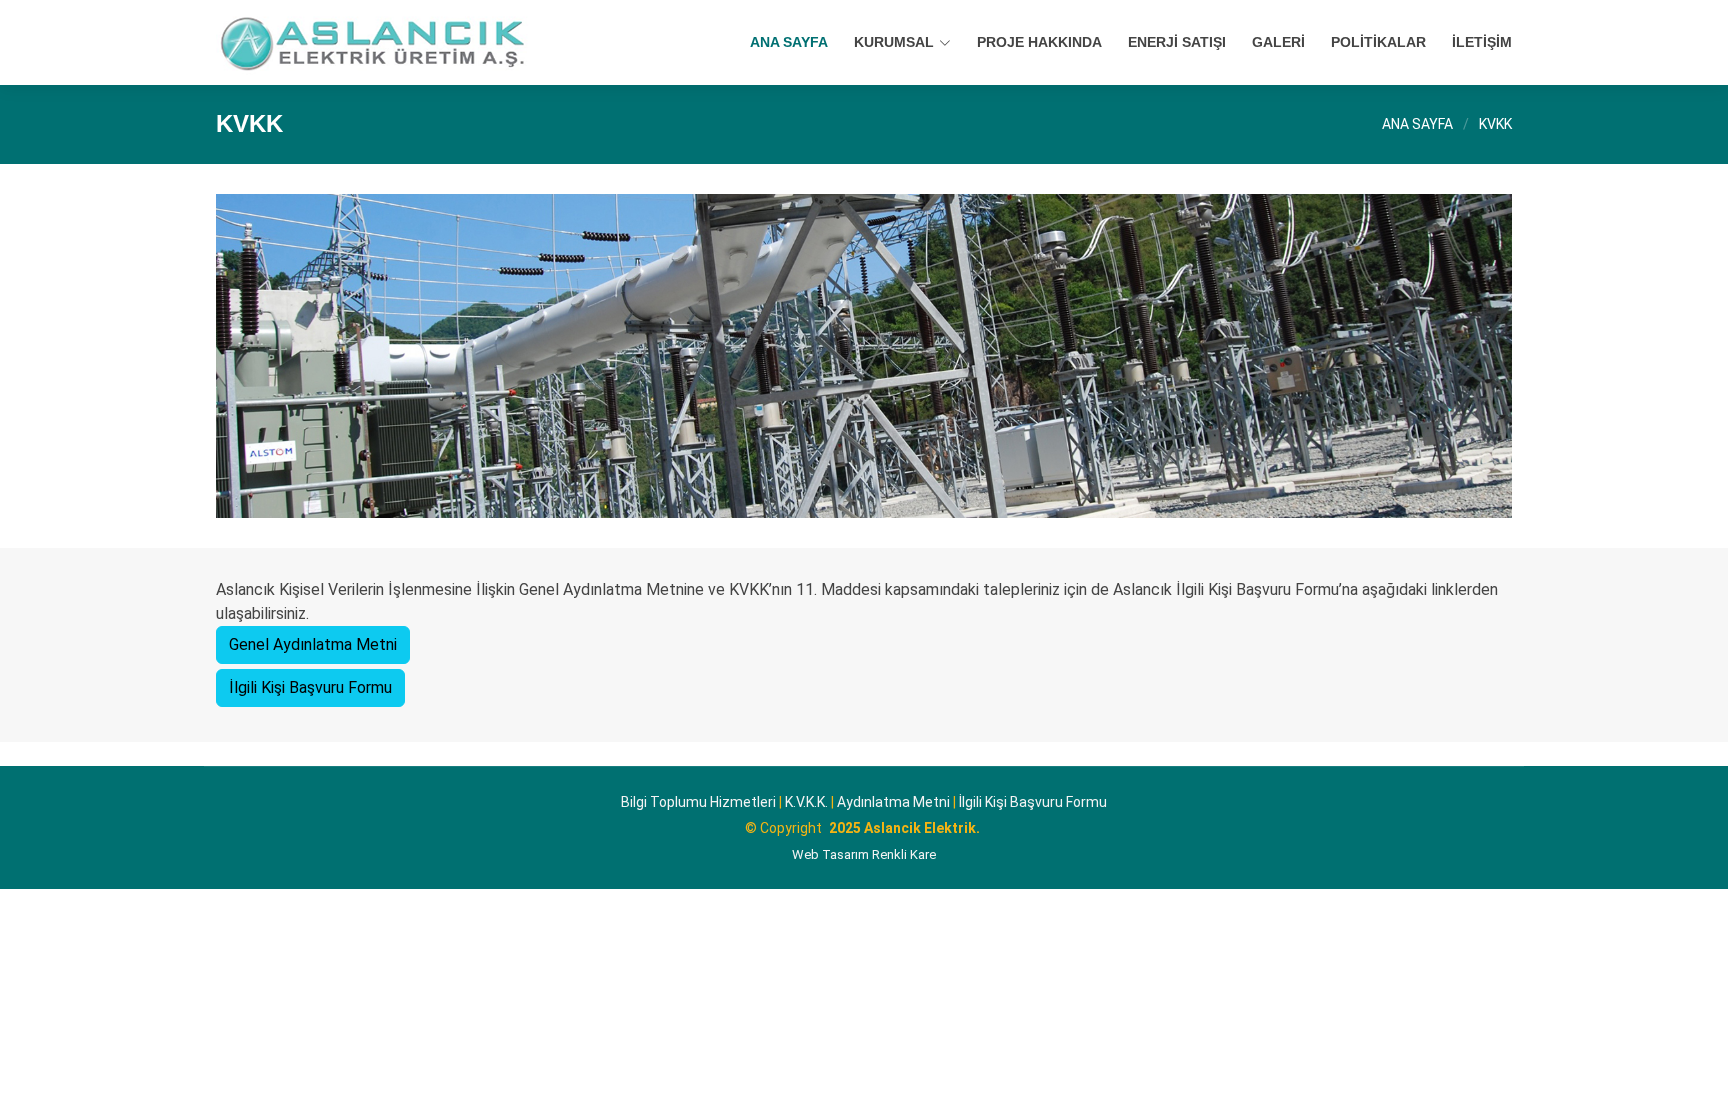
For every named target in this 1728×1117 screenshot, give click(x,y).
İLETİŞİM (1482, 42)
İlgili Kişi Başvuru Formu (310, 687)
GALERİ (1278, 42)
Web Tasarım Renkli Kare (864, 854)
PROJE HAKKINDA (1039, 42)
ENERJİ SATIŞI (1177, 42)
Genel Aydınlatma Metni (313, 644)
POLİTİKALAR (1378, 42)
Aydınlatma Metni (893, 802)
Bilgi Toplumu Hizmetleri (698, 802)
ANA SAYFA (789, 42)
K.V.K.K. (806, 802)
